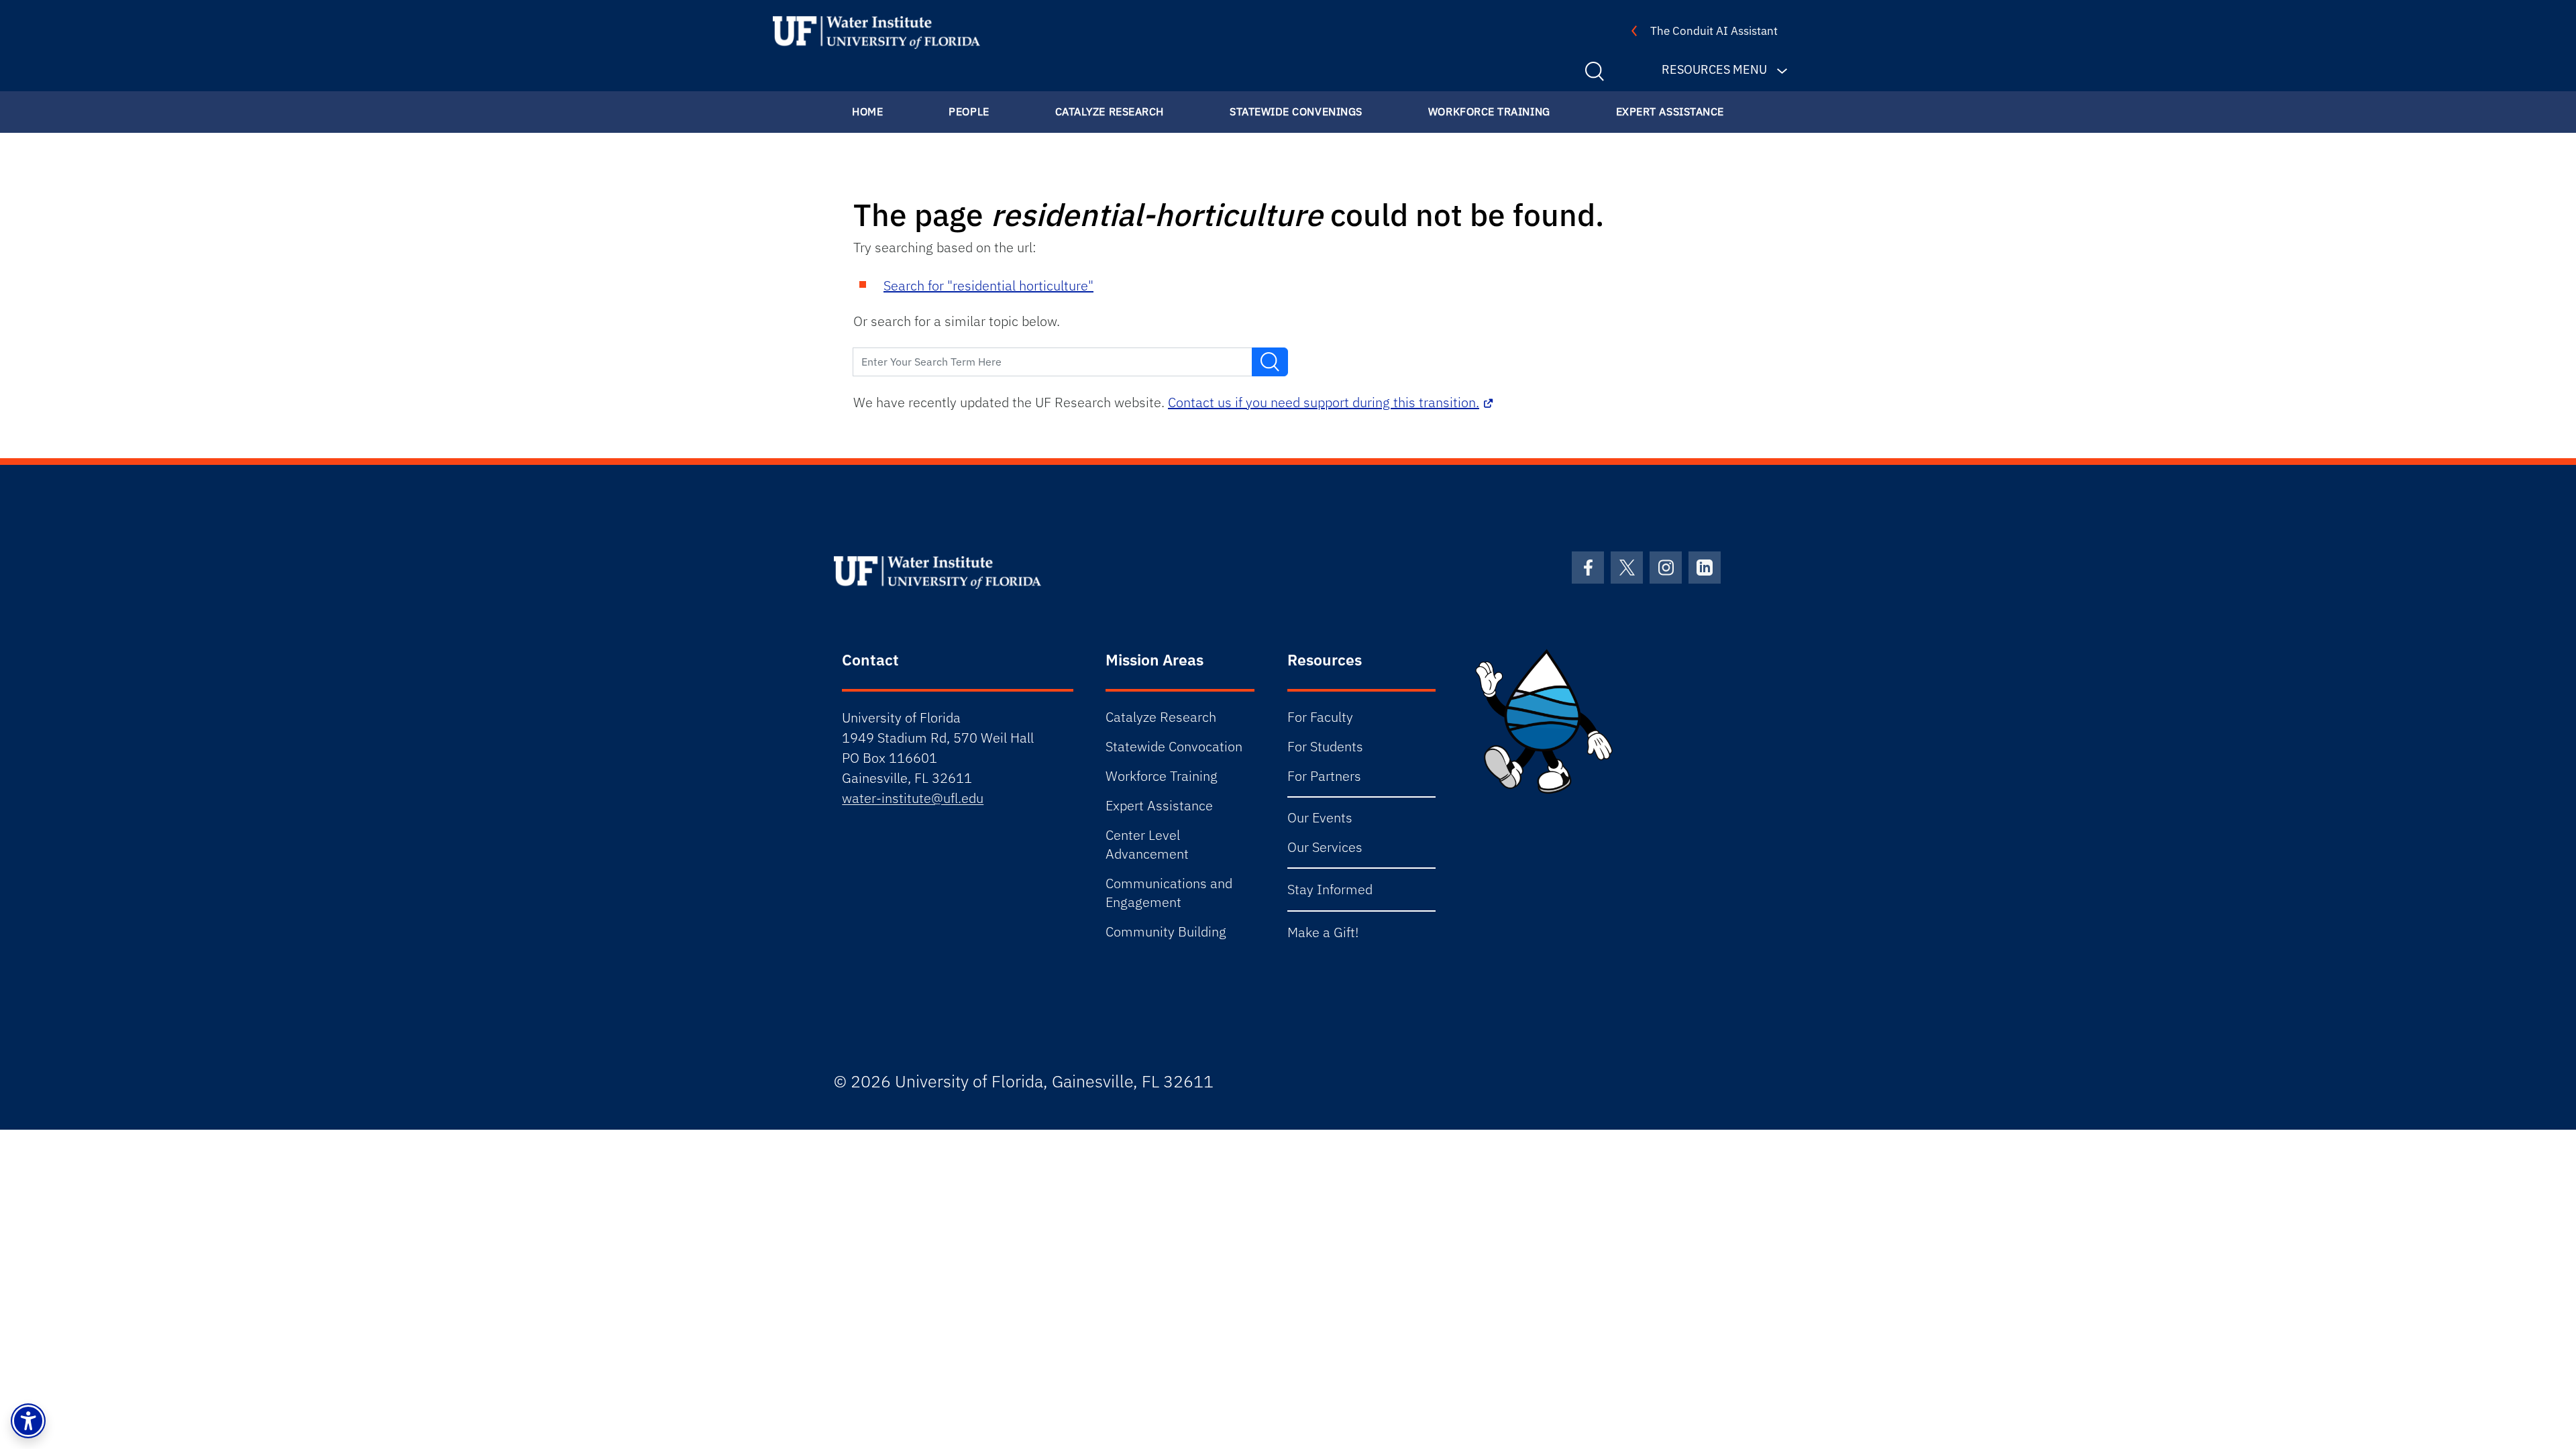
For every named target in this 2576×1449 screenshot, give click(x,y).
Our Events (1320, 817)
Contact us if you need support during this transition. (1324, 402)
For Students (1325, 746)
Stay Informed (1330, 889)
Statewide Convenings (1296, 111)
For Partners (1324, 776)
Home (867, 111)
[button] (28, 1421)
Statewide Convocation (1174, 746)
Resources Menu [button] (1714, 69)
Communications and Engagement (1169, 893)
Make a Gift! (1323, 932)
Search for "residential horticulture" (988, 285)
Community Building (1166, 931)
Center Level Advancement (1147, 844)
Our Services (1325, 847)
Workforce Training (1489, 111)
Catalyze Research (1110, 111)
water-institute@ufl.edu (913, 798)
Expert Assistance (1670, 111)
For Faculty (1320, 717)
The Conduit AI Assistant (1714, 31)
